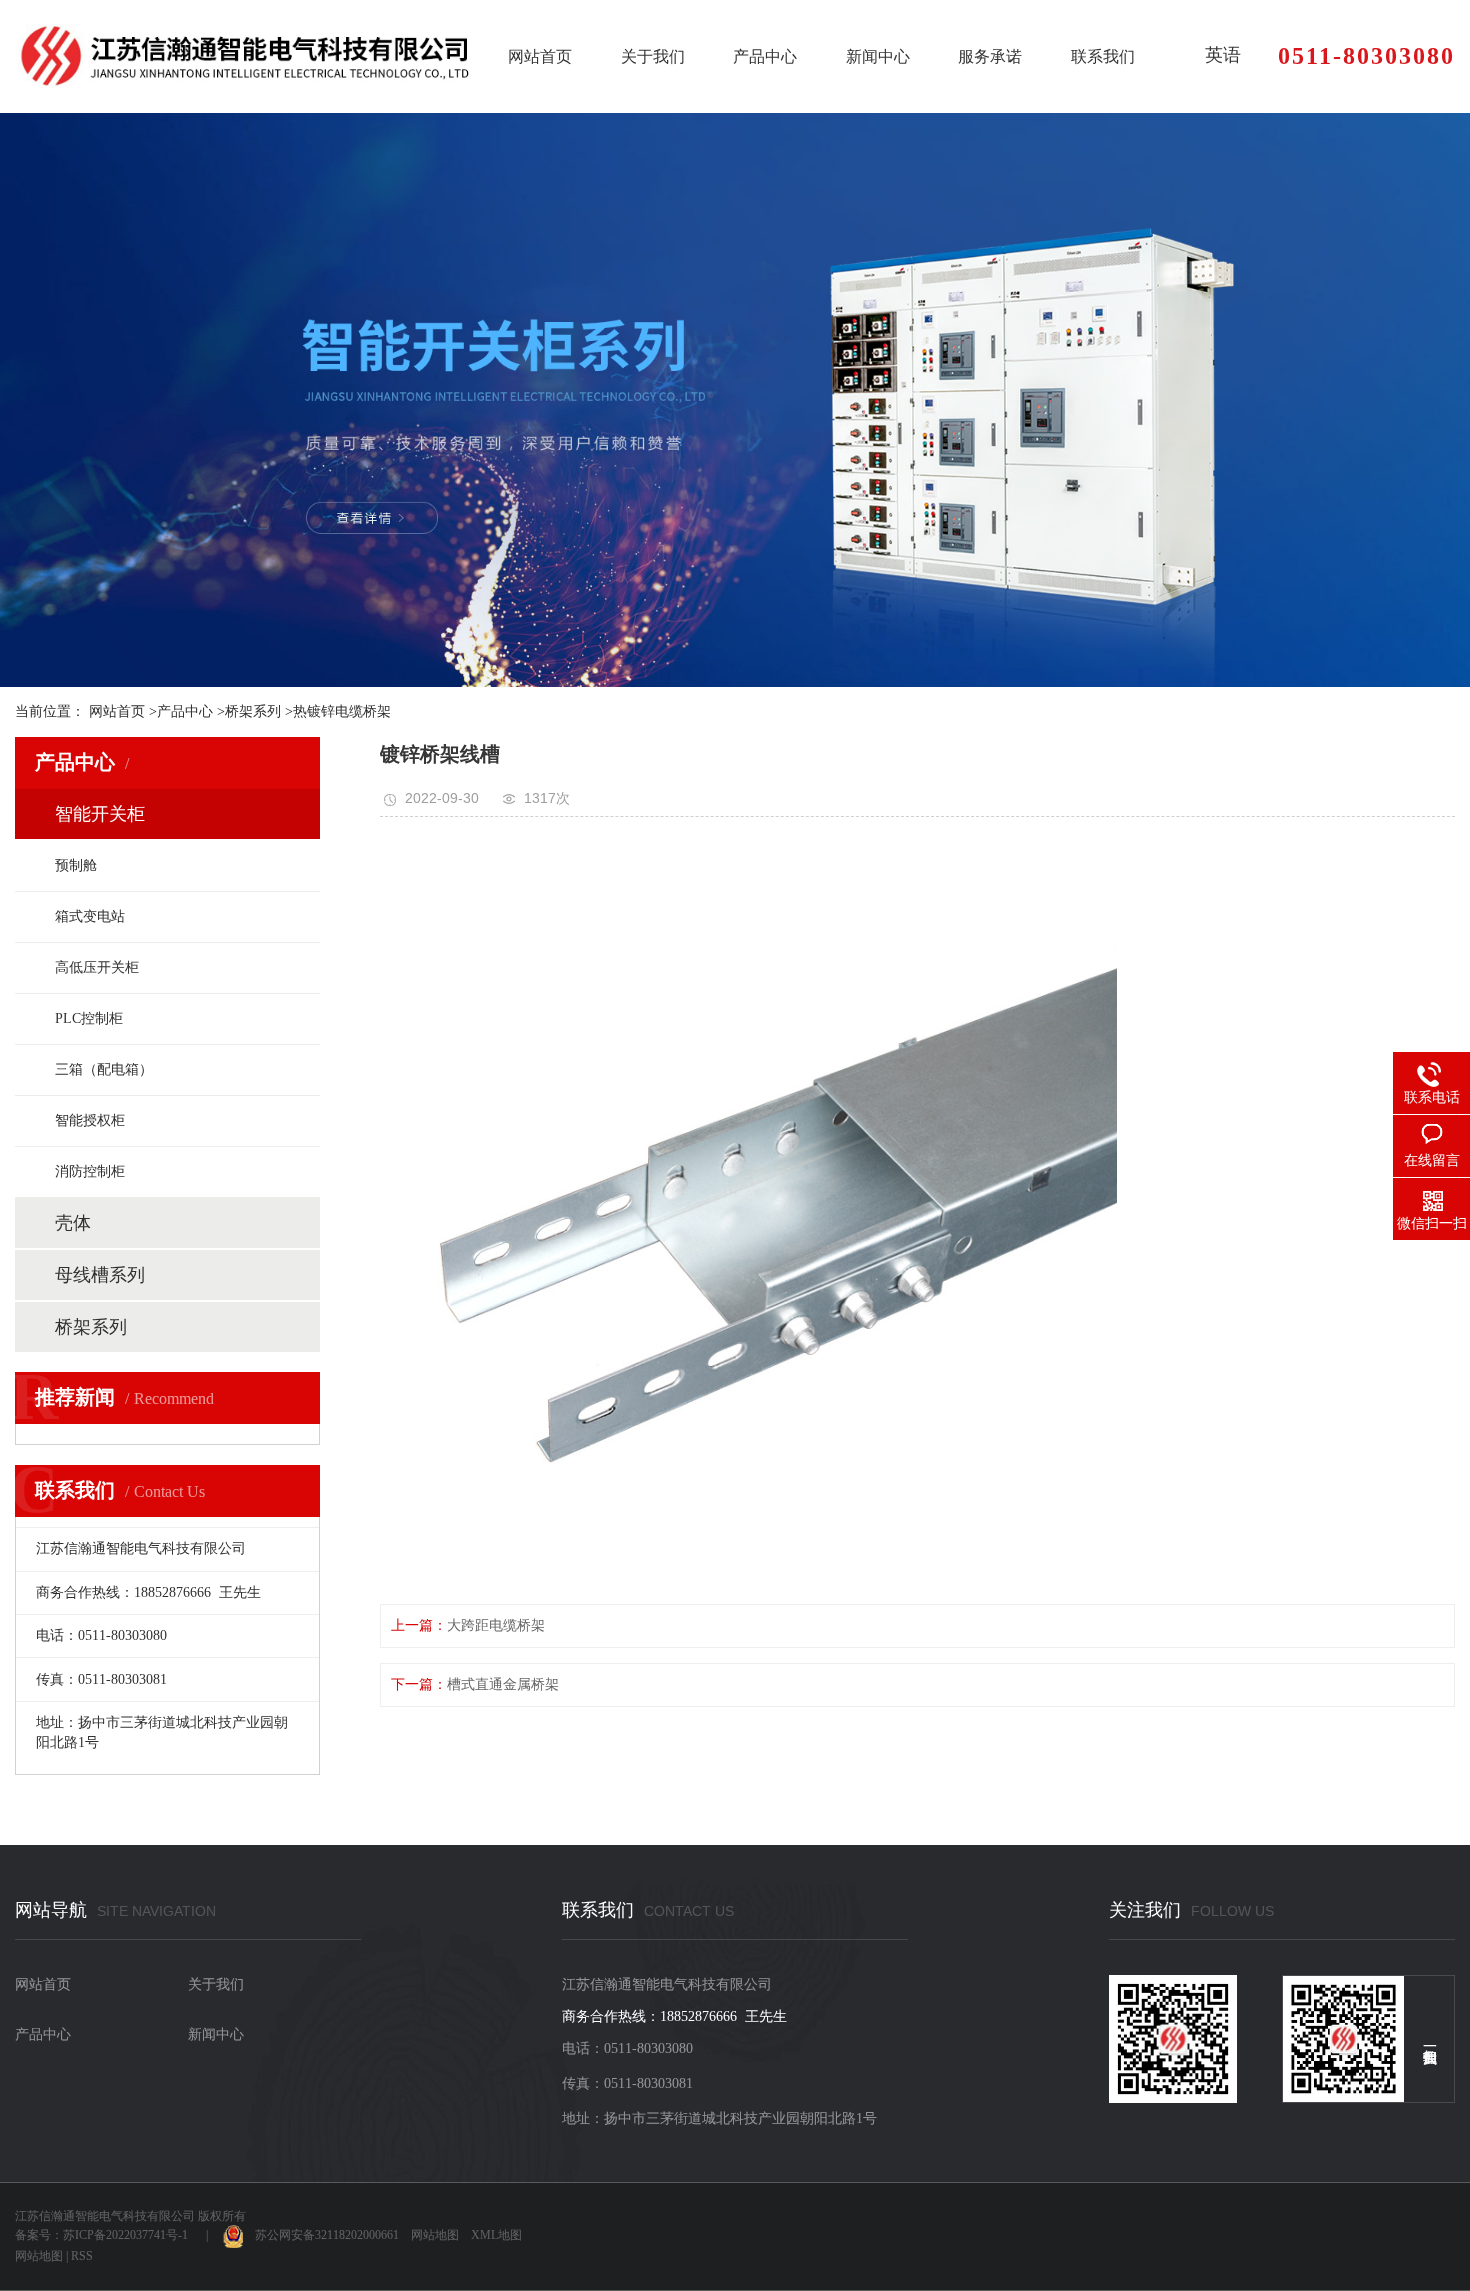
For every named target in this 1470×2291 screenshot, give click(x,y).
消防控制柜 (90, 1171)
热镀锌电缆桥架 (342, 711)
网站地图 (435, 2235)
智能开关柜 (100, 814)
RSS (82, 2256)
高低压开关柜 (97, 967)
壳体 (73, 1223)
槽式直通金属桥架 (503, 1684)
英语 (1223, 55)
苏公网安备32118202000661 (321, 2235)
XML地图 (496, 2235)
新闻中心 (878, 56)
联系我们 (1103, 56)
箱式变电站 (90, 916)
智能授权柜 (90, 1120)
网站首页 (540, 56)
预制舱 (76, 865)
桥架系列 (253, 711)
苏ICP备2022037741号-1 (125, 2235)
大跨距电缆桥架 (496, 1625)
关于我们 (653, 56)
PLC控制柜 (89, 1018)
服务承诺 (990, 56)
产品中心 (765, 56)
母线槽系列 (100, 1275)
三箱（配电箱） (104, 1069)
